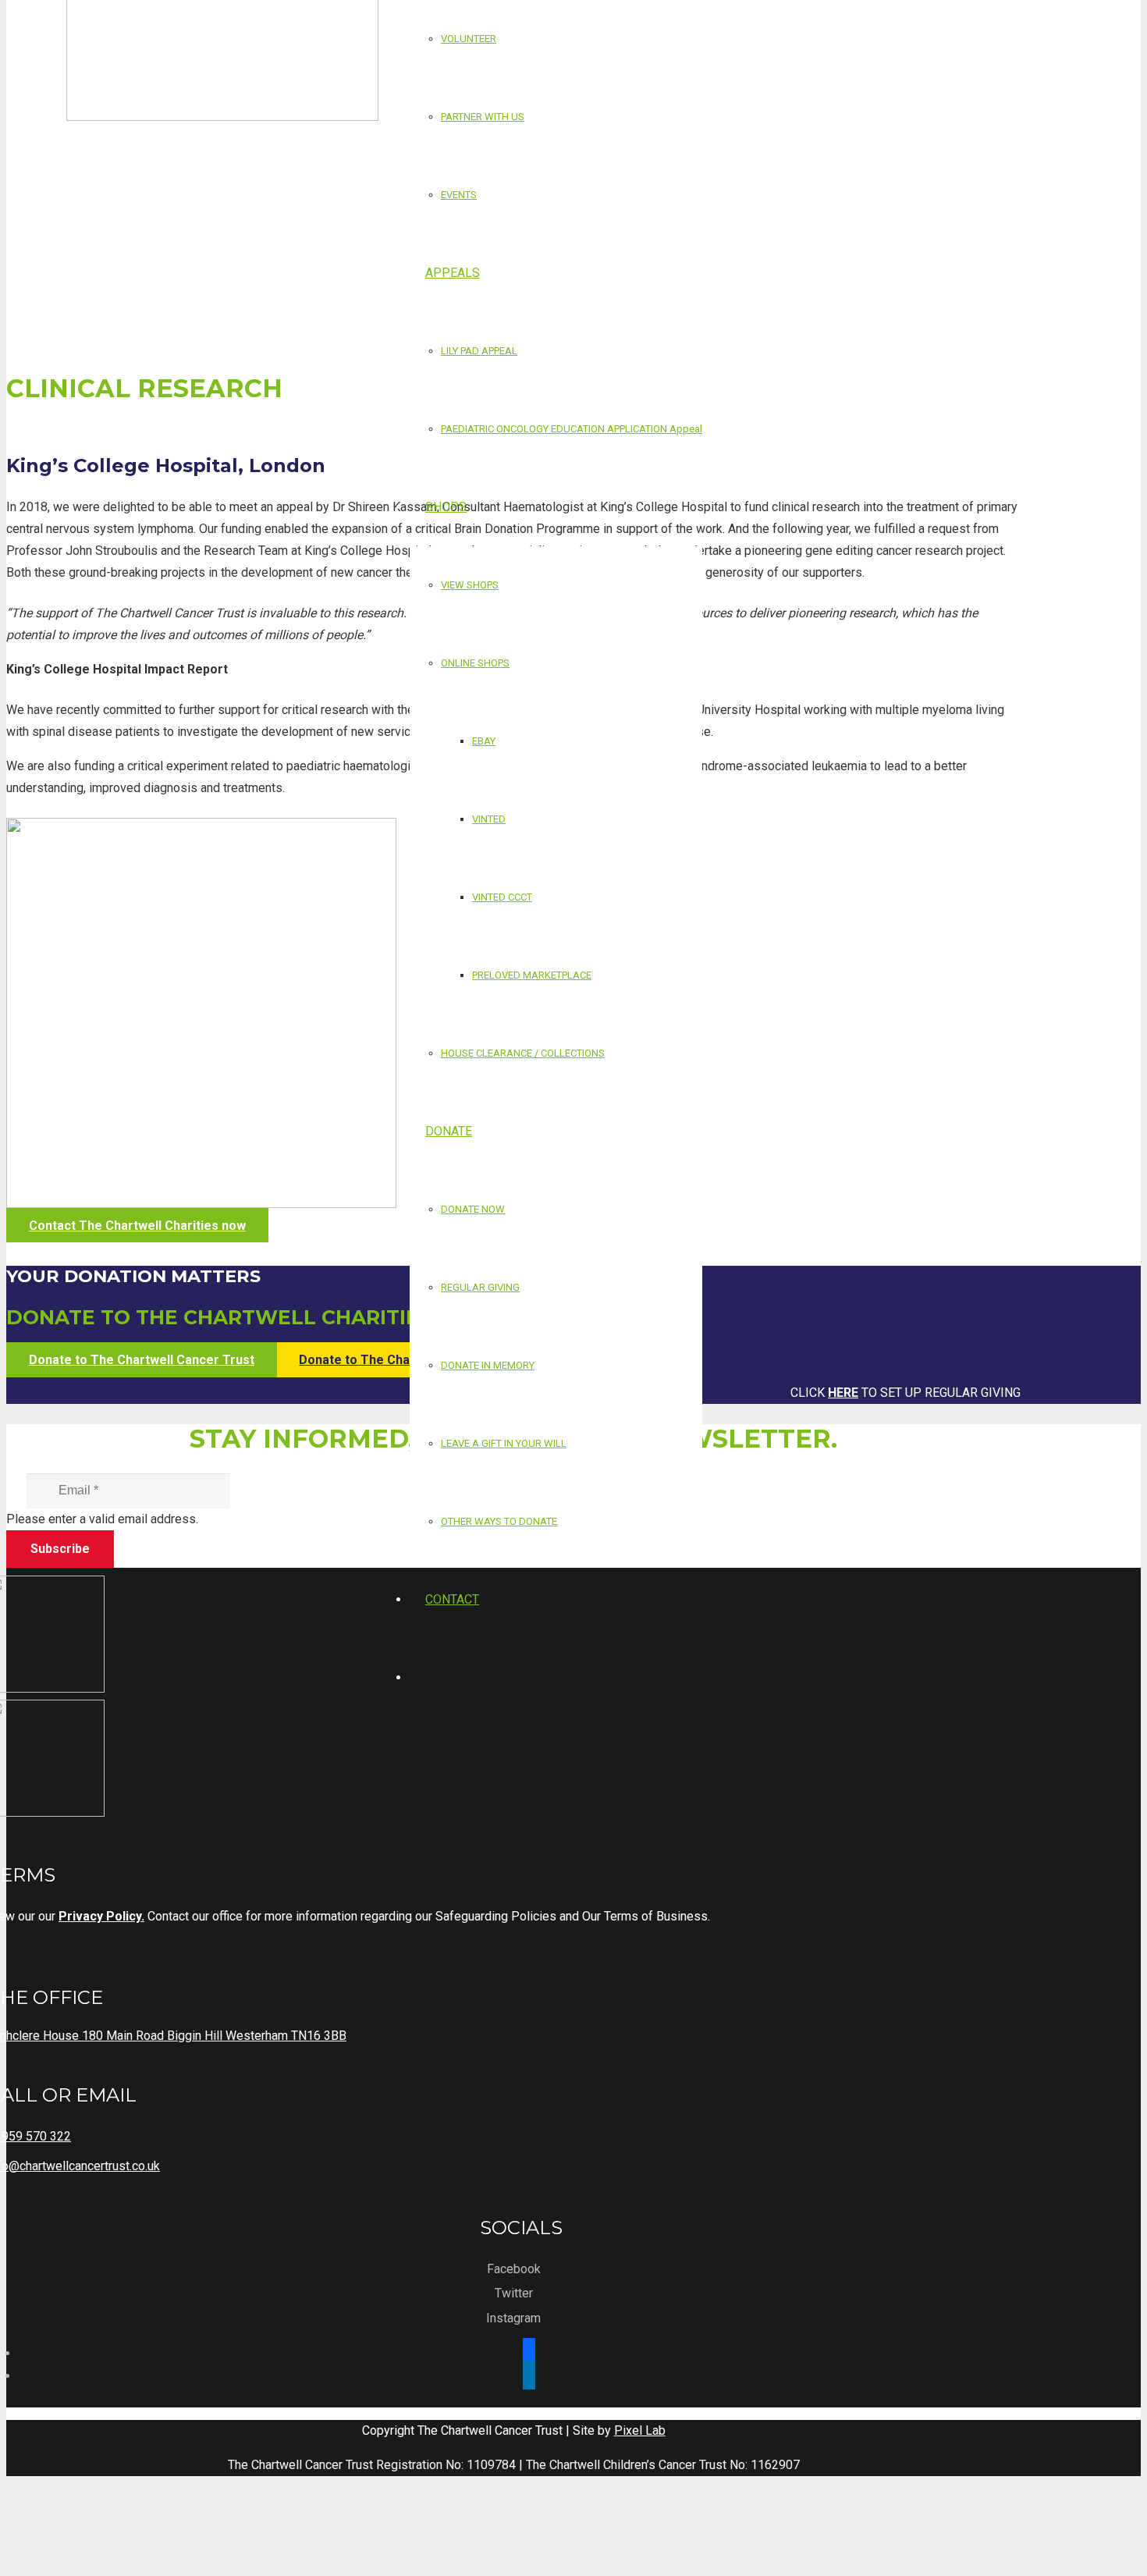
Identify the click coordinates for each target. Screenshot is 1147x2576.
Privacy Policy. (101, 1916)
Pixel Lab (640, 2430)
